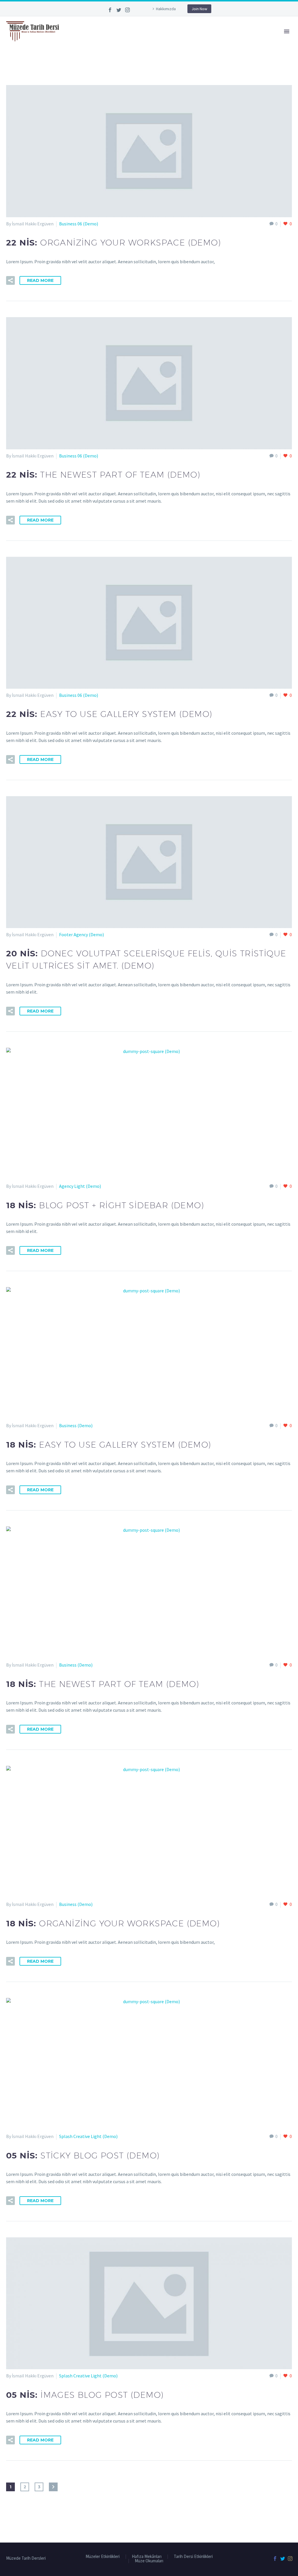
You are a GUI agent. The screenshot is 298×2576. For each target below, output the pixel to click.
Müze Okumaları (149, 2561)
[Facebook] (110, 10)
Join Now (199, 9)
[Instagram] (127, 10)
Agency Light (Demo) (80, 1186)
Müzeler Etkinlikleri (103, 2557)
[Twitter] (119, 10)
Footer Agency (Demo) (81, 934)
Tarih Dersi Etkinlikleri (193, 2557)
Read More (40, 280)
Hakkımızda (166, 9)
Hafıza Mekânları (147, 2557)
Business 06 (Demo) (79, 224)
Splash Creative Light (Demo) (88, 2136)
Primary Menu (287, 31)
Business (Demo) (76, 1425)
